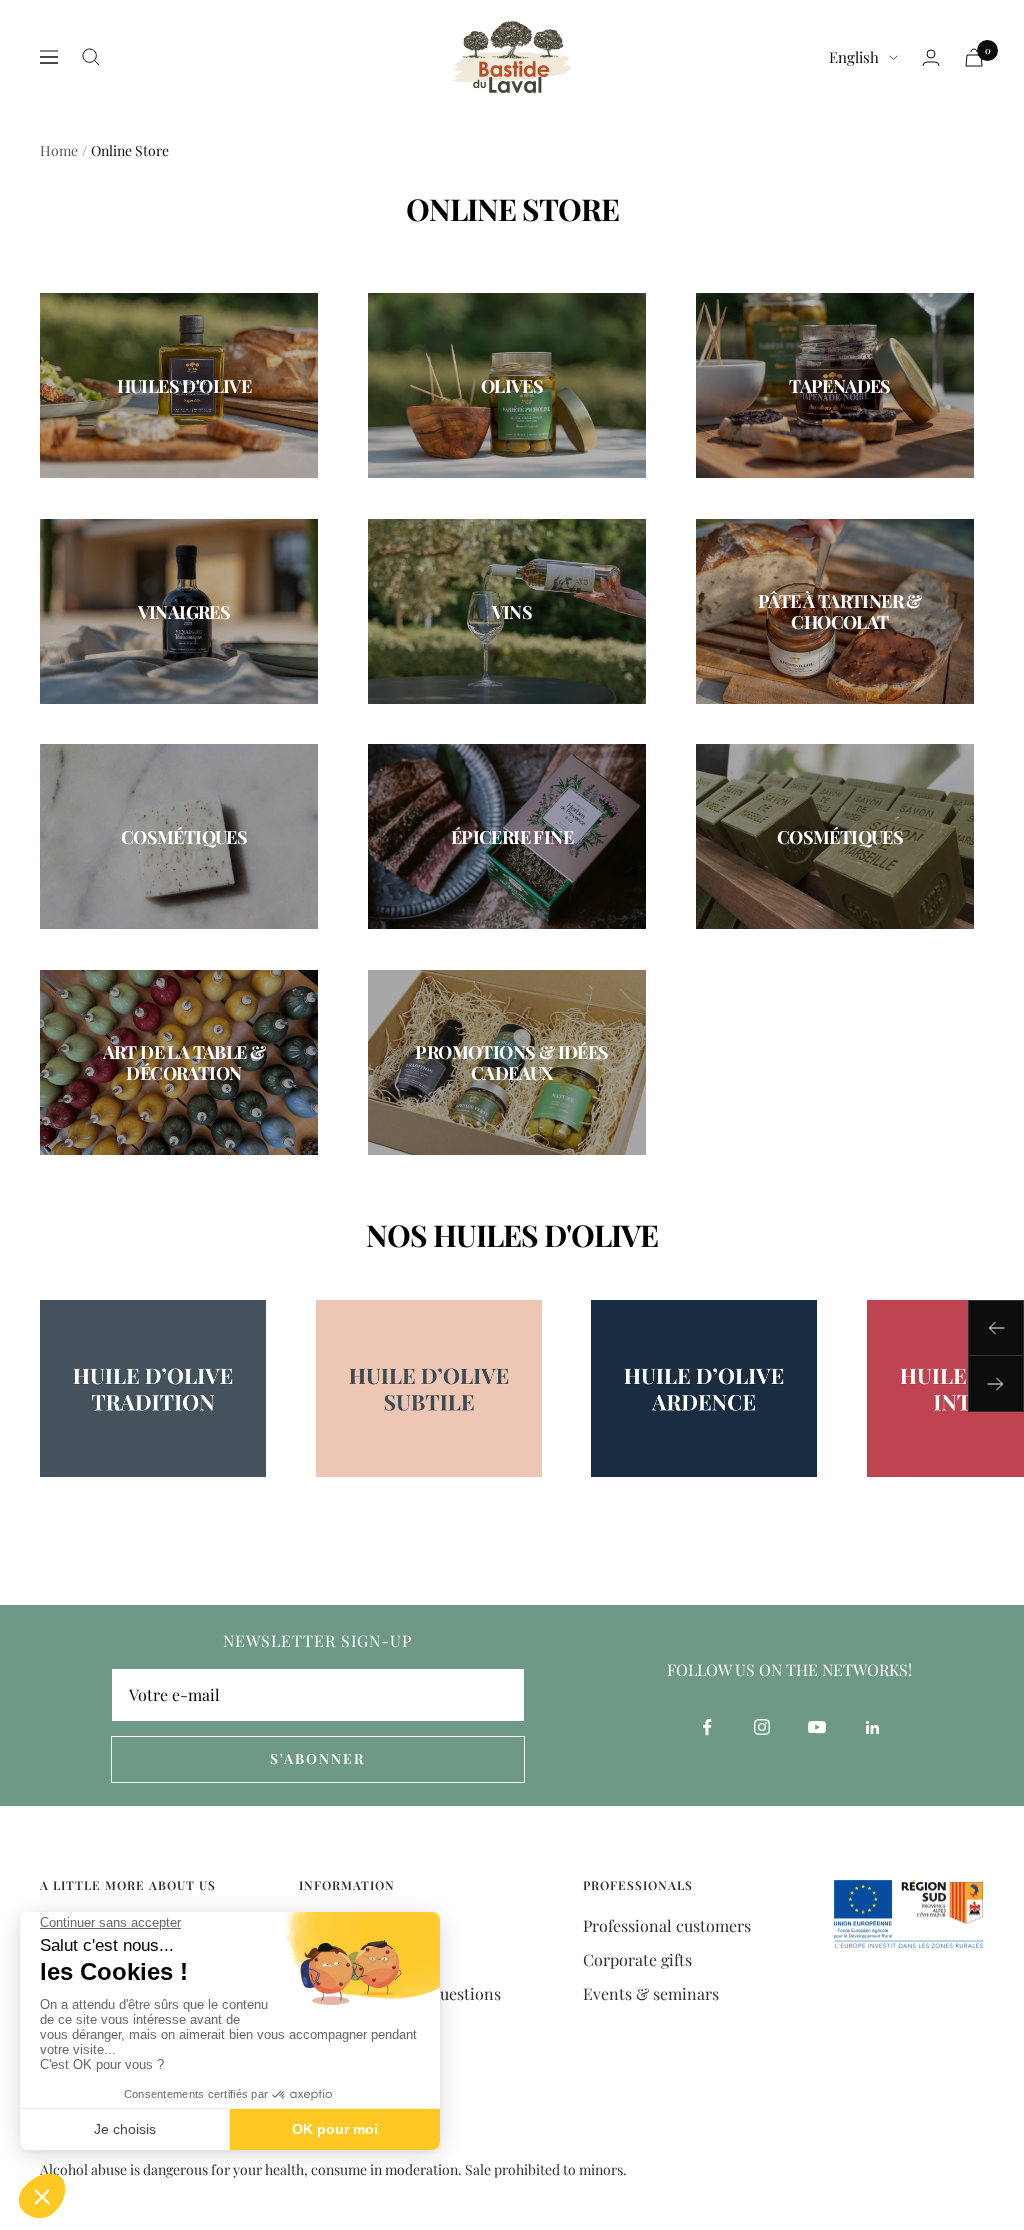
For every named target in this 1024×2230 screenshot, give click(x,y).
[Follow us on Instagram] (762, 1727)
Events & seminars (651, 1993)
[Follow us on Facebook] (707, 1727)
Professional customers (667, 1925)
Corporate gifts (637, 1959)
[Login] (931, 57)
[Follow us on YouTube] (817, 1727)
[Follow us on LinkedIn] (872, 1727)
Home (59, 150)
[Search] (91, 57)
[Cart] (974, 57)
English (854, 57)
